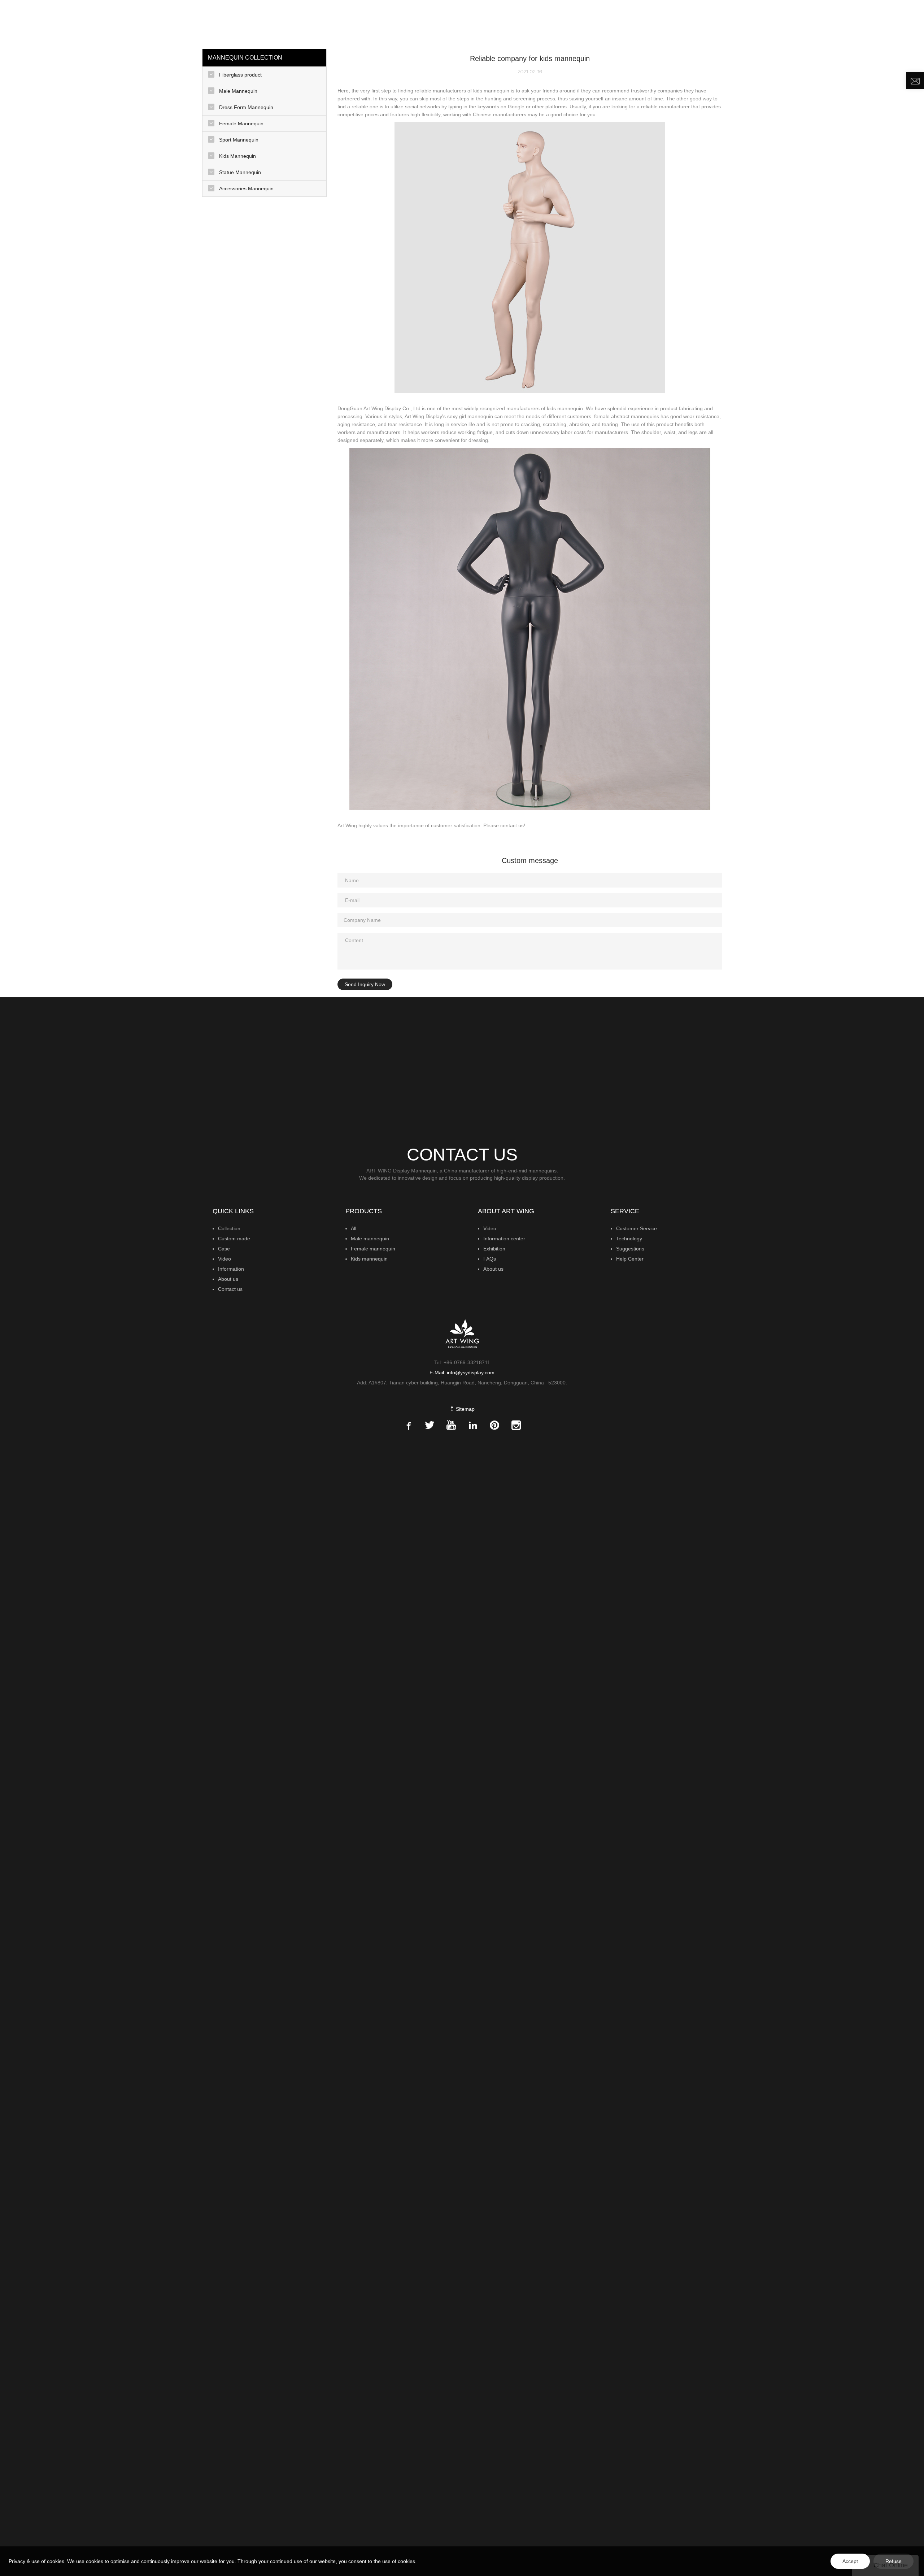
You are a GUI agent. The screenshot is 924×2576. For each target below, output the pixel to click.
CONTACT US (871, 23)
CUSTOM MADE (690, 23)
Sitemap (465, 1409)
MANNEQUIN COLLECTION (622, 23)
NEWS (789, 23)
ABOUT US (826, 23)
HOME (571, 23)
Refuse (894, 2561)
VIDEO (763, 23)
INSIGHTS (732, 23)
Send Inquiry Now (365, 984)
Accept (850, 2561)
